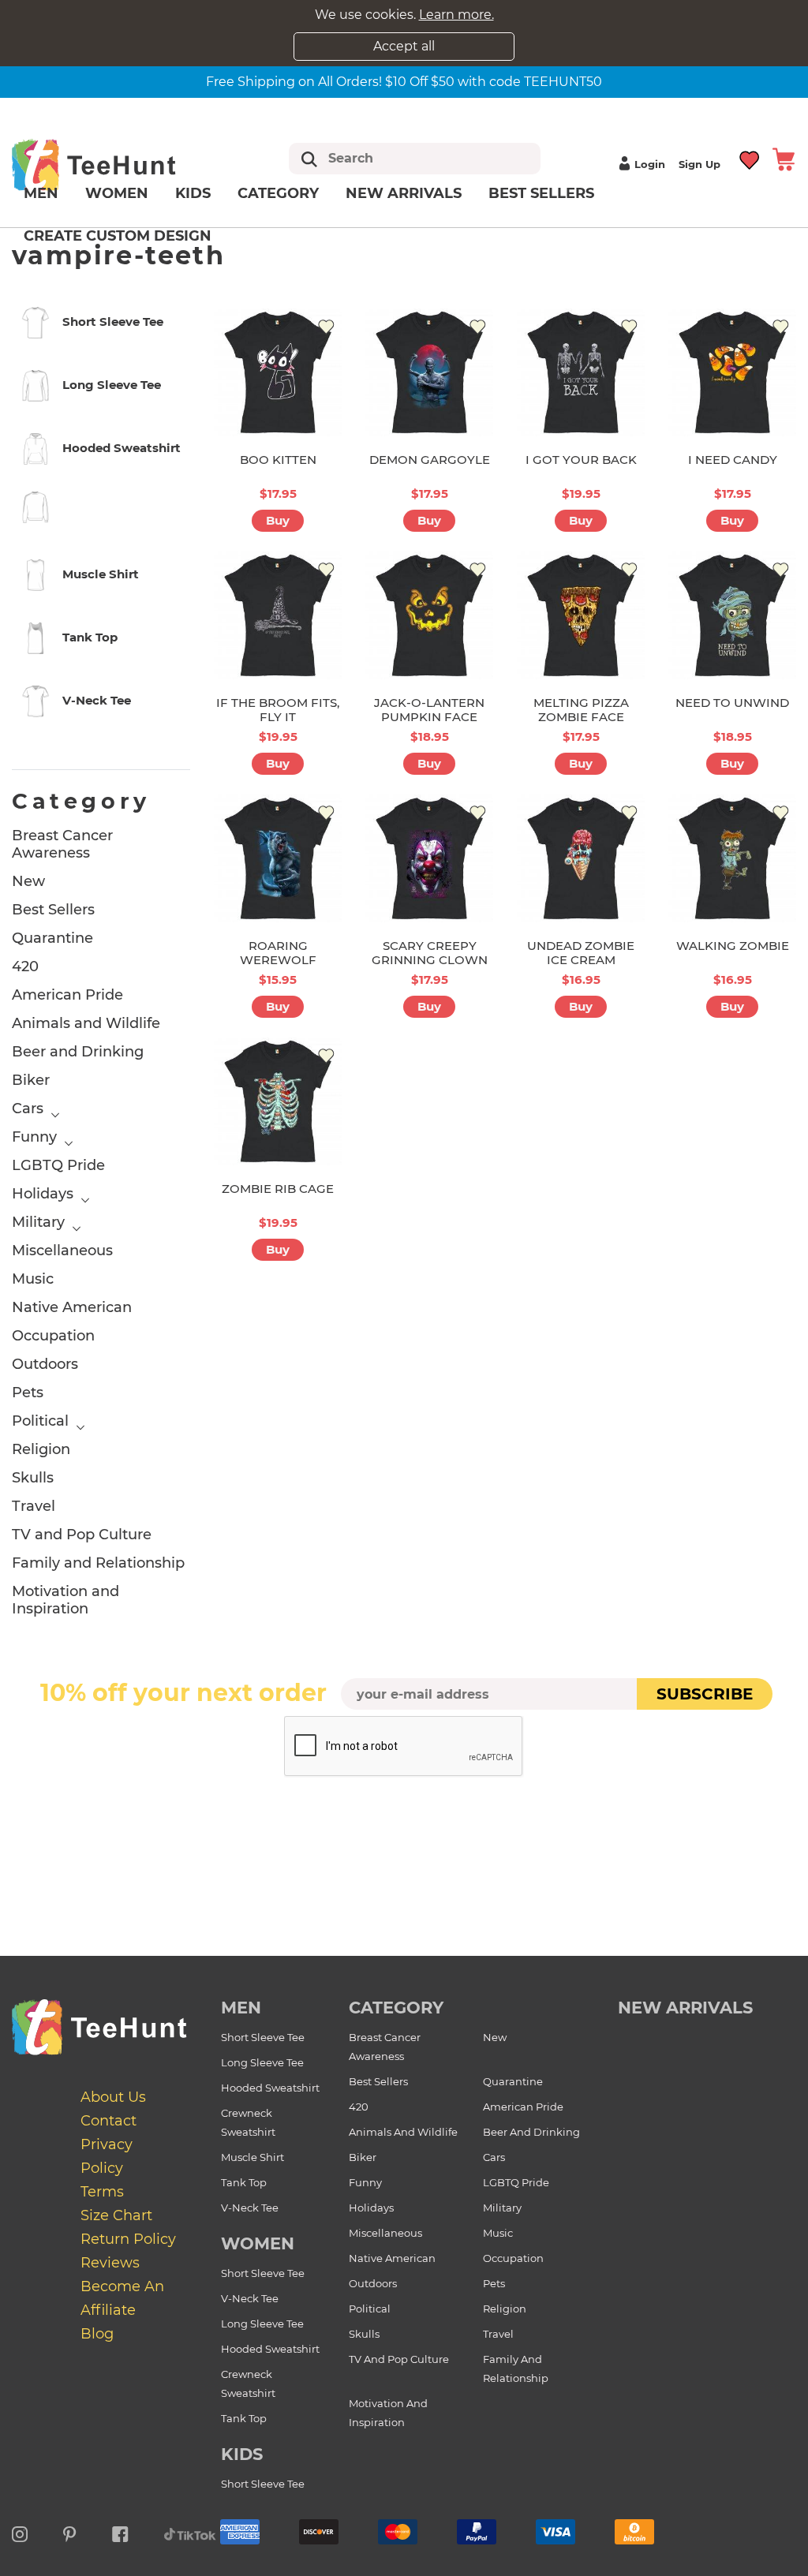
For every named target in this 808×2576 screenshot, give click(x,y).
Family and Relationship (98, 1563)
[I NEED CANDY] (732, 372)
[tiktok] (190, 2532)
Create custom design (118, 236)
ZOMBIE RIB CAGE (278, 1189)
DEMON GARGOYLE (430, 460)
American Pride (67, 995)
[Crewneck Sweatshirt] (101, 510)
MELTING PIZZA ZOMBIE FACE (581, 710)
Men (41, 193)
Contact (108, 2121)
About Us (113, 2097)
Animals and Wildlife (86, 1023)
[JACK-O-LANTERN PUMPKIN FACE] (429, 615)
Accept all (404, 46)
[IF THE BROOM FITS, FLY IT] (278, 615)
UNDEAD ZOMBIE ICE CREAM (581, 953)
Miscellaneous (62, 1251)
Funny (34, 1137)
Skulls (33, 1478)
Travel (34, 1506)
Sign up (700, 164)
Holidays (43, 1194)
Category (278, 193)
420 (25, 966)
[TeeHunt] (116, 165)
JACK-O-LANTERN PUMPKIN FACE (429, 710)
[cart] (784, 158)
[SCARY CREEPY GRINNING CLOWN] (429, 858)
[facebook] (120, 2532)
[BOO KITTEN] (278, 372)
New (28, 881)
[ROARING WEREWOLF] (278, 858)
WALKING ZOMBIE (733, 946)
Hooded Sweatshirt (270, 2088)
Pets (28, 1393)
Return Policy (128, 2239)
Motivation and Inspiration (65, 1600)
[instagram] (20, 2532)
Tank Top (244, 2182)
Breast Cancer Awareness (62, 844)
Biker (31, 1080)
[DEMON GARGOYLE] (429, 372)
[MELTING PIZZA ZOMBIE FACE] (581, 615)
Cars (28, 1109)
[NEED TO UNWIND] (732, 615)
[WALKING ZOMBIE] (732, 858)
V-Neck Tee (250, 2208)
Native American (72, 1307)
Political (40, 1421)
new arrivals (685, 2008)
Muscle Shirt (252, 2157)
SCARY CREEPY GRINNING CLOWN (430, 953)
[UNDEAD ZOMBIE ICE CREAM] (581, 858)
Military (38, 1222)
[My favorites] (750, 158)
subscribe (705, 1694)
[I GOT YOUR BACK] (581, 372)
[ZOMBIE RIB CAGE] (278, 1101)
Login (650, 164)
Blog (97, 2334)
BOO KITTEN (278, 460)
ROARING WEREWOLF (278, 953)
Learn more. (456, 15)
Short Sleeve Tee (263, 2037)
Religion (41, 1449)
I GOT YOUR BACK (581, 460)
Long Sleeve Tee (262, 2062)
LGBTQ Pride (58, 1165)
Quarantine (52, 938)
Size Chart (116, 2215)
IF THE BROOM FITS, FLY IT (278, 710)
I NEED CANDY (733, 460)
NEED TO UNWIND (732, 703)
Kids (193, 193)
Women (117, 193)
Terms (102, 2192)
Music (33, 1279)
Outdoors (45, 1364)
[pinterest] (70, 2532)
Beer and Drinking (78, 1052)
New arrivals (404, 193)
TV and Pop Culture (82, 1535)
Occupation (53, 1336)
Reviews (110, 2263)
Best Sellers (541, 193)
